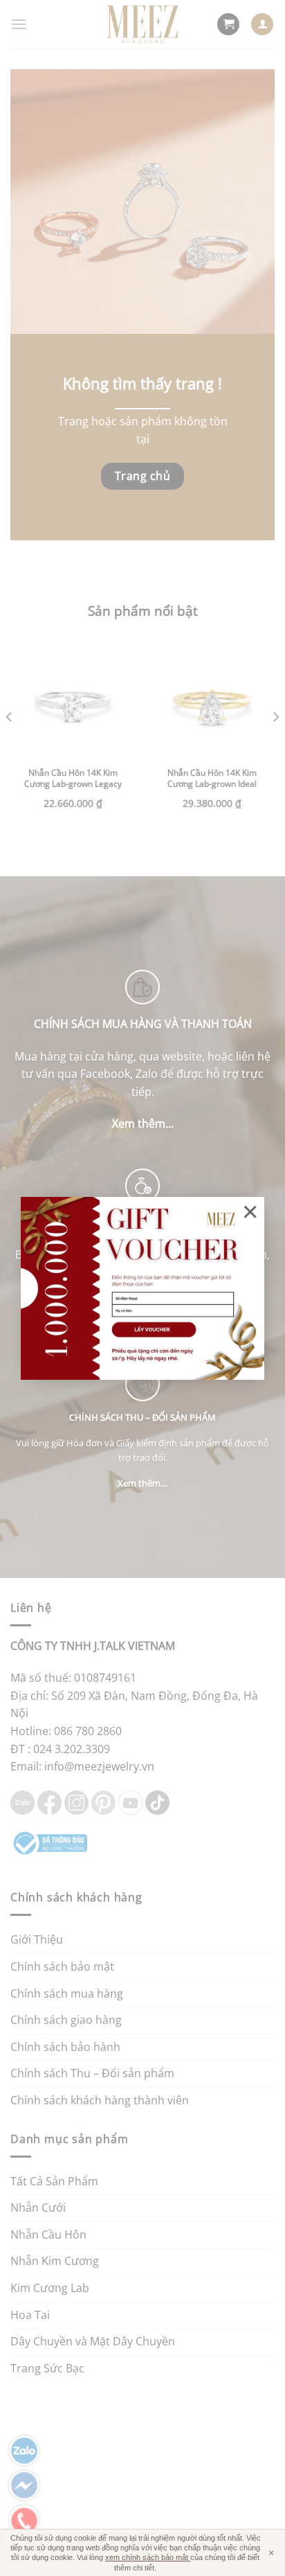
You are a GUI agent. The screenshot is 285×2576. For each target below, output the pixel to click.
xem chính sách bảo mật (148, 2557)
